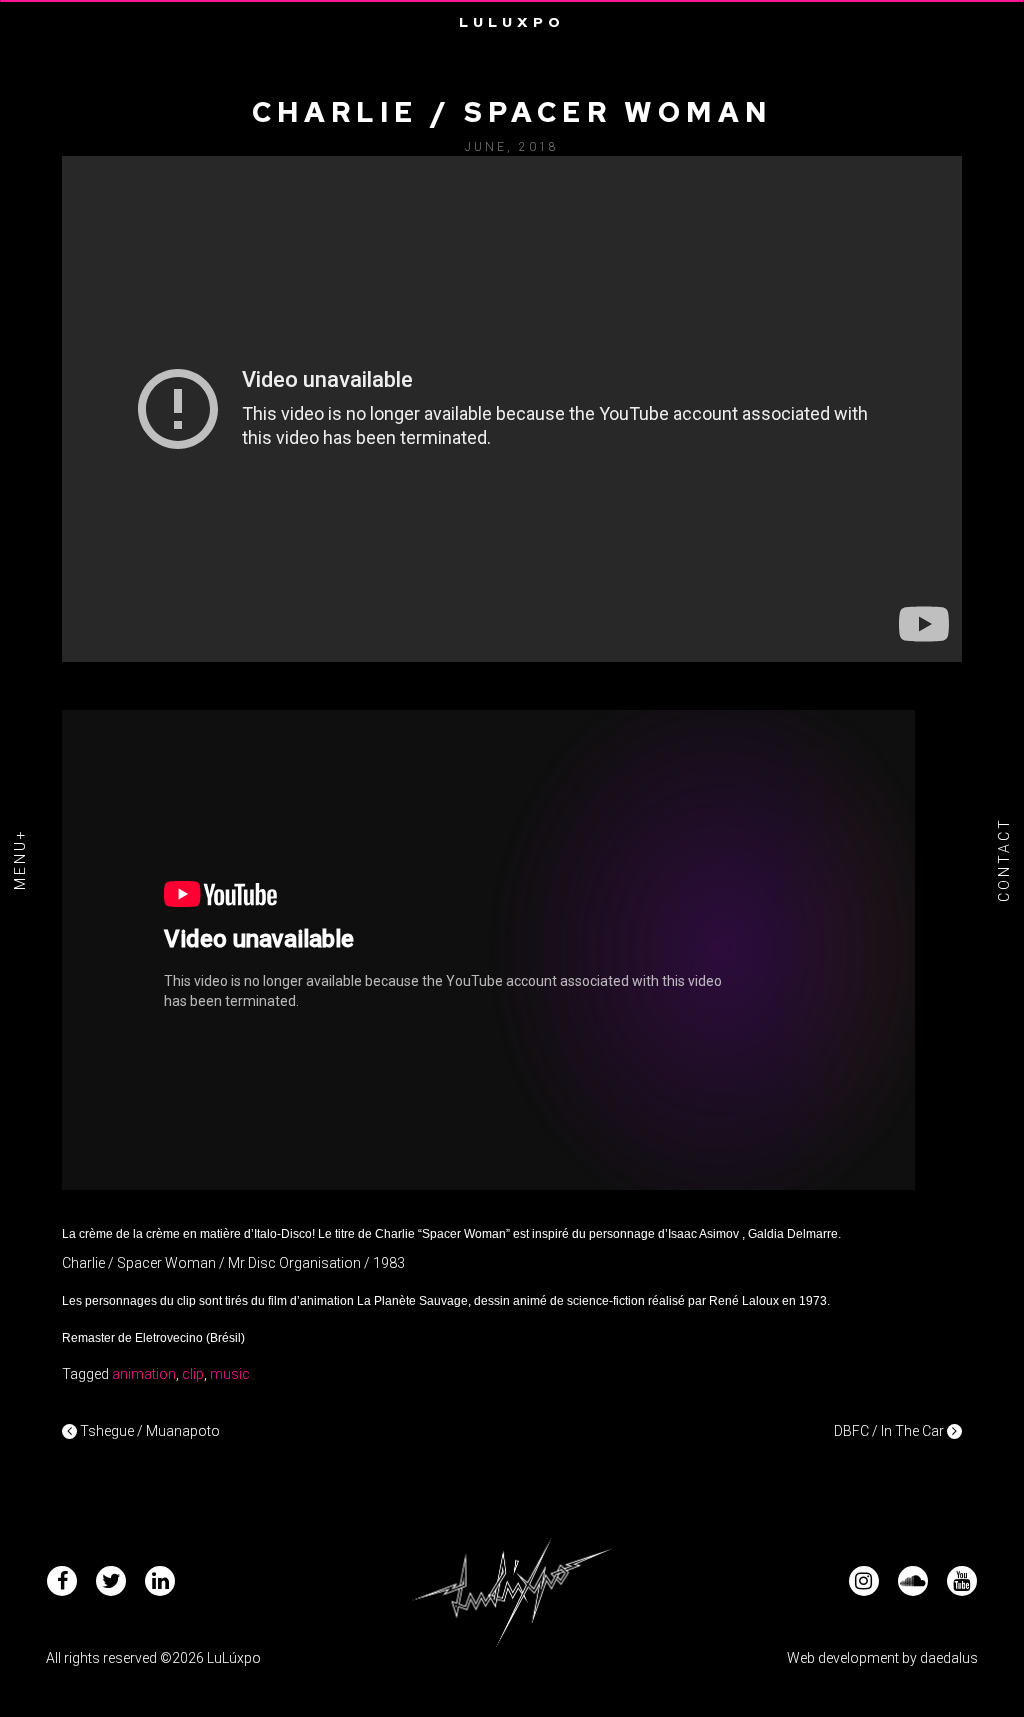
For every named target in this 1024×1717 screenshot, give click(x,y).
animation (144, 1374)
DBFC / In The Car (890, 1431)
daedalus (949, 1658)
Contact (1004, 858)
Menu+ (20, 859)
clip (193, 1374)
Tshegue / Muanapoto (148, 1431)
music (230, 1374)
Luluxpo (512, 22)
